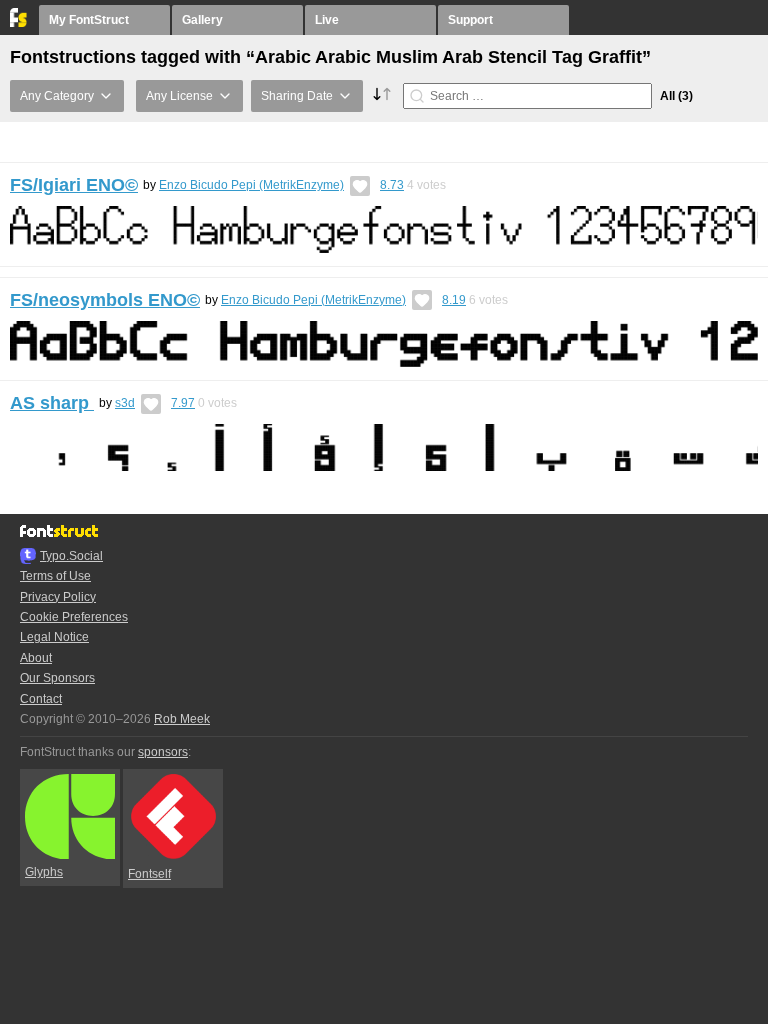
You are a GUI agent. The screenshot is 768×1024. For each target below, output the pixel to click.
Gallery (202, 20)
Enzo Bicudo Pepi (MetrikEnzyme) (251, 185)
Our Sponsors (57, 678)
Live (327, 20)
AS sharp (52, 403)
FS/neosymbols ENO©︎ (105, 300)
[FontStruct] (19, 23)
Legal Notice (54, 637)
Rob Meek (182, 719)
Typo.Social (71, 556)
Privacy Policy (58, 597)
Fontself (149, 874)
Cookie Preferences (74, 617)
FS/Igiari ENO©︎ (74, 185)
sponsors (163, 752)
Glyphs (44, 872)
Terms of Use (55, 576)
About (36, 658)
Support (470, 20)
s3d (125, 403)
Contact (41, 699)
